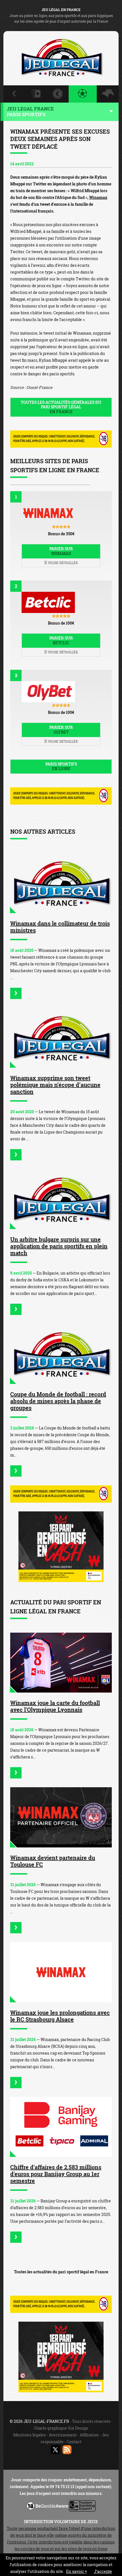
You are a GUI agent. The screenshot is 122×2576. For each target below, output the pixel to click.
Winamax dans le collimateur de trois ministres (60, 927)
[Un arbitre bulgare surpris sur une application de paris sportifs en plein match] (61, 1199)
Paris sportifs (61, 766)
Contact (74, 2442)
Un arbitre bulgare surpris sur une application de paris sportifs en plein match (59, 1246)
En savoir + (77, 2571)
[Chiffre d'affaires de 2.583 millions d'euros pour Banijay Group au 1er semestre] (61, 2127)
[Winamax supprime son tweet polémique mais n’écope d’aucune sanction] (61, 1038)
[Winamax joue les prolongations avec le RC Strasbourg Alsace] (61, 1972)
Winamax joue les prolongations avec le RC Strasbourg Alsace (60, 2016)
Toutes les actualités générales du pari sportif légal (61, 407)
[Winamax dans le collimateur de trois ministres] (61, 883)
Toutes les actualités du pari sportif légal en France (61, 2272)
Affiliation (89, 2435)
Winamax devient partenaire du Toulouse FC (53, 1861)
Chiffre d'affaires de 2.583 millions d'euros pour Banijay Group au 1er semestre (56, 2174)
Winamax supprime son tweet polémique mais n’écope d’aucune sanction (55, 1085)
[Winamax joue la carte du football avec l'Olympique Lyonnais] (61, 1663)
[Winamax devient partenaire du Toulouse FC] (61, 1817)
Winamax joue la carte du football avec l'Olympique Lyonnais (55, 1706)
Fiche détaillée (63, 563)
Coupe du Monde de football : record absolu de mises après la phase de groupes (58, 1401)
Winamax (98, 197)
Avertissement (63, 2435)
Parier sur (61, 551)
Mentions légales (30, 2435)
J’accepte (103, 2571)
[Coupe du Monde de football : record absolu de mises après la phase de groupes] (61, 1354)
